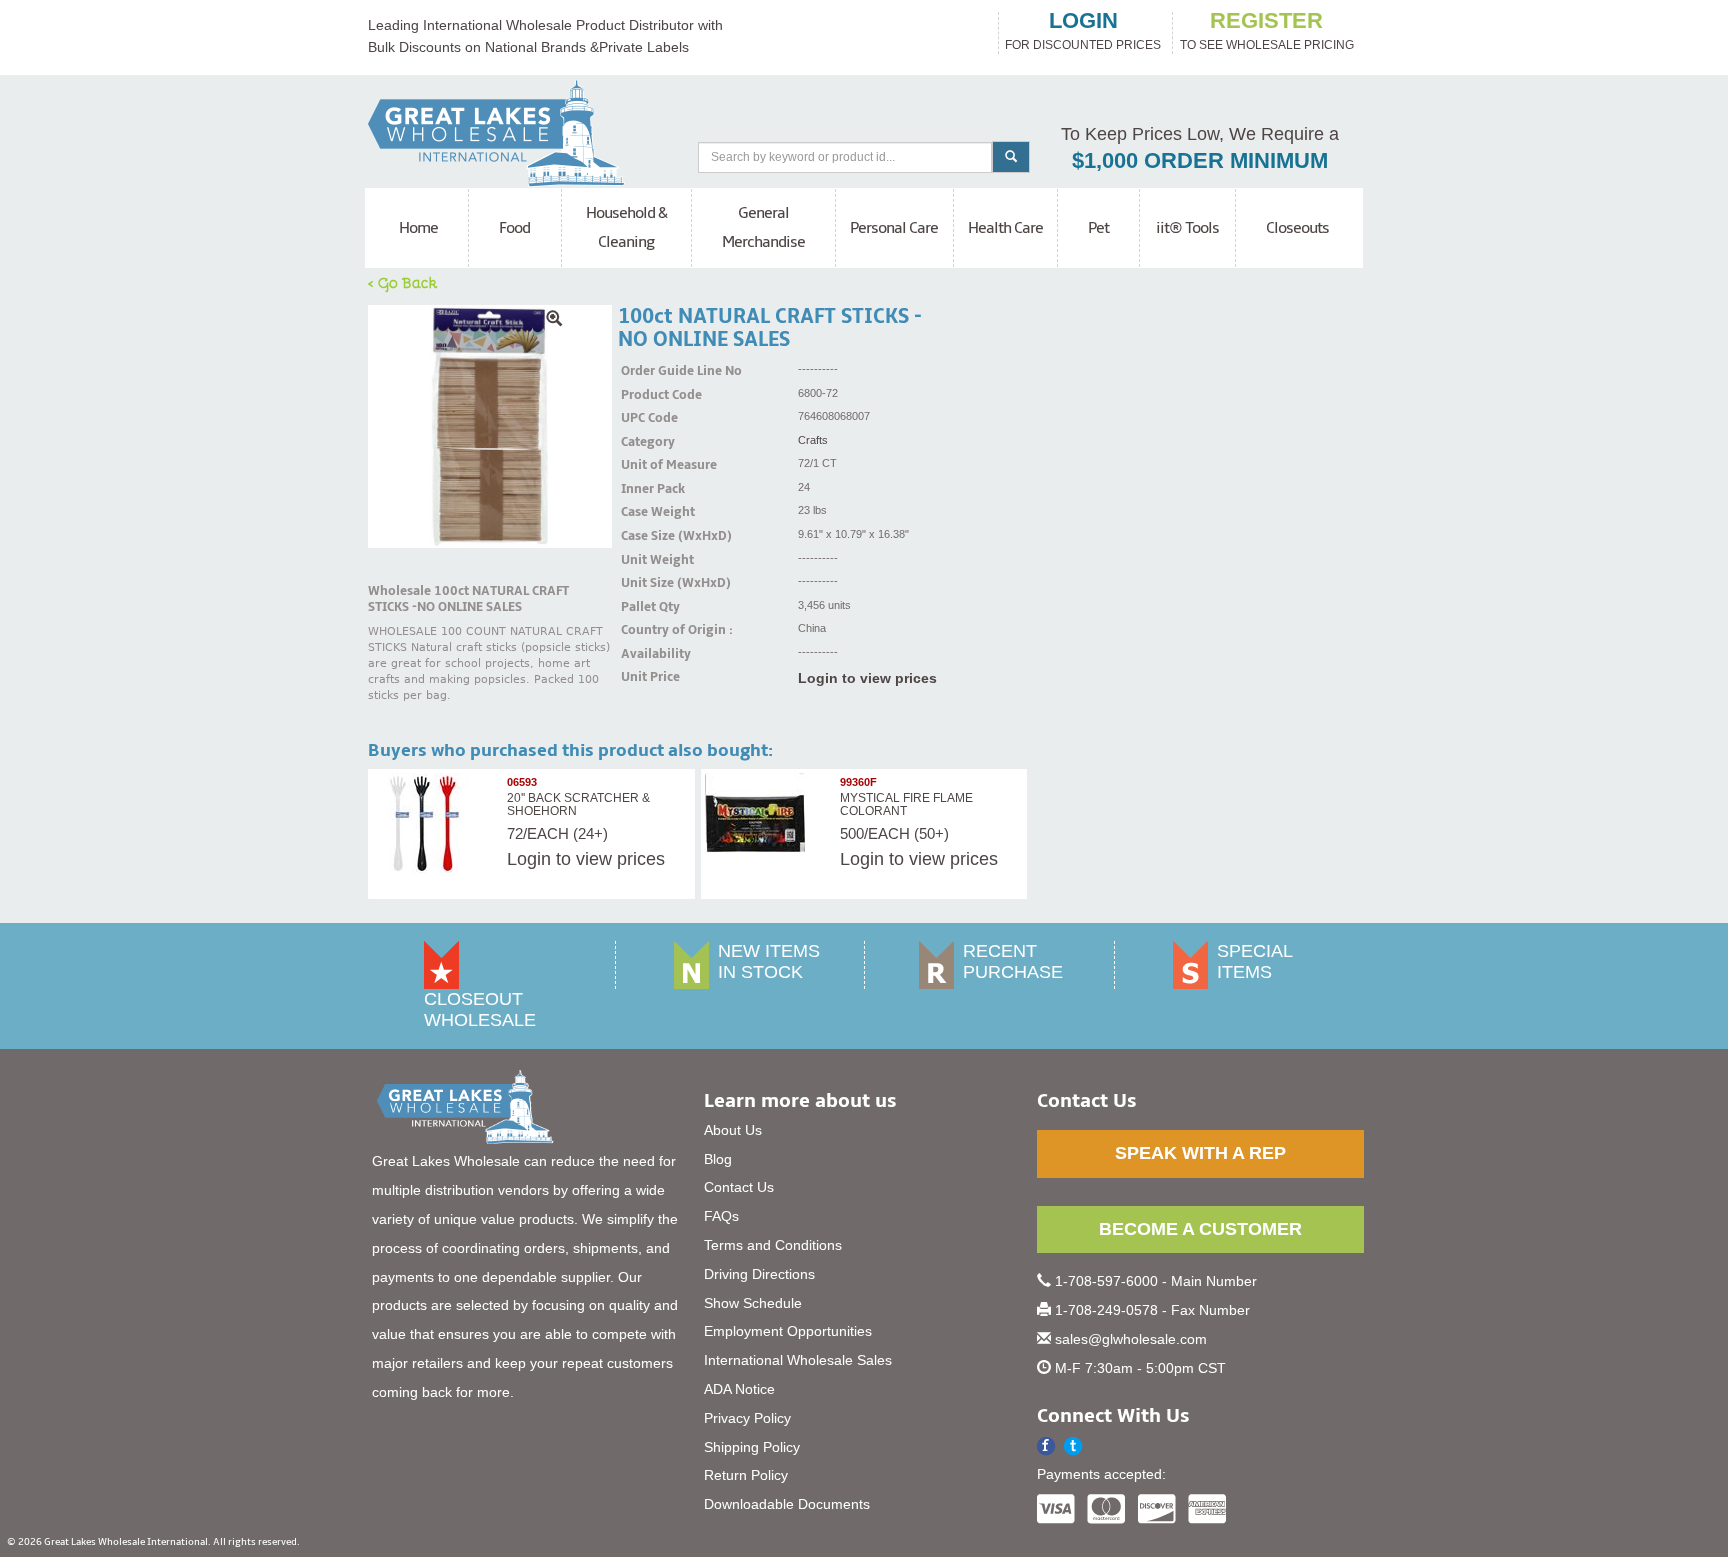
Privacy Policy (747, 1418)
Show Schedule (753, 1303)
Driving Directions (759, 1274)
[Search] (1011, 157)
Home (418, 228)
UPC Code (646, 418)
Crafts (813, 440)
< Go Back (403, 282)
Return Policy (746, 1475)
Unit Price (646, 677)
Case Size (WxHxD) (646, 536)
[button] (1073, 1446)
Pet (1098, 228)
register (1266, 21)
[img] (490, 427)
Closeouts (1297, 228)
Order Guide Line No (646, 371)
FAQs (721, 1216)
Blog (718, 1159)
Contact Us (739, 1187)
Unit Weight (646, 560)
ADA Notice (739, 1389)
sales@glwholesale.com (1131, 1339)
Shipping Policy (752, 1447)
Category (646, 442)
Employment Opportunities (788, 1331)
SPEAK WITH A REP (1200, 1153)
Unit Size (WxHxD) (646, 583)
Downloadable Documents (787, 1504)
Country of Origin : (646, 630)
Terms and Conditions (773, 1245)
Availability (646, 654)
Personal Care (894, 228)
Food (514, 228)
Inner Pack (646, 489)
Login (529, 859)
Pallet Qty (646, 607)
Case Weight (646, 512)
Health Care (1005, 228)
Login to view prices (867, 678)
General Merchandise (763, 227)
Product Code (646, 395)
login (1083, 21)
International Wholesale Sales (798, 1360)
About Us (733, 1130)
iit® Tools (1187, 228)
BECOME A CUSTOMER (1200, 1229)
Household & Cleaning (626, 227)
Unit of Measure (646, 465)
